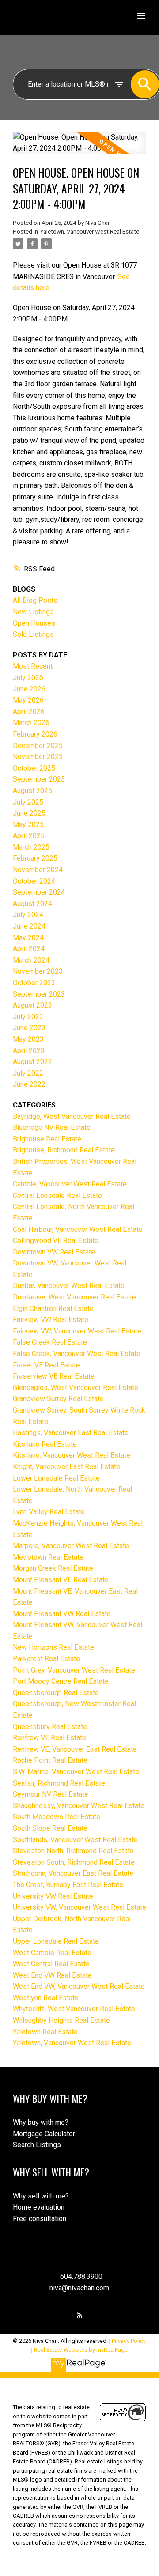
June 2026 (29, 689)
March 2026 (31, 723)
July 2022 (28, 1073)
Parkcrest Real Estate (46, 1659)
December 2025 (38, 746)
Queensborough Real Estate (56, 1693)
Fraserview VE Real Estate (54, 1376)
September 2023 (39, 994)
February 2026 (35, 734)
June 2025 (29, 813)
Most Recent (33, 666)
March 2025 (31, 847)
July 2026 (28, 678)
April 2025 (29, 836)
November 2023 (38, 971)
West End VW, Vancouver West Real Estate (79, 1986)
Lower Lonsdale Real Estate (56, 1478)
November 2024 (38, 870)
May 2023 (28, 1039)
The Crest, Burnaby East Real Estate (68, 1885)
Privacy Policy (129, 2341)
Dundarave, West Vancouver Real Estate (74, 1297)
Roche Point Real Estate (50, 1760)
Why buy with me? (41, 2122)
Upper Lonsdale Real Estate (56, 1941)
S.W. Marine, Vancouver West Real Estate (76, 1772)
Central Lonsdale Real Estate (57, 1195)
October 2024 (34, 881)
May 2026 (28, 700)
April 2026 (29, 712)
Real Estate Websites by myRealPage (81, 2350)
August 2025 (32, 791)
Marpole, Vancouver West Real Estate (71, 1546)
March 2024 (31, 960)
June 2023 (29, 1028)
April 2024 (29, 949)
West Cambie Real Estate (52, 1953)
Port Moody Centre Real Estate (61, 1681)
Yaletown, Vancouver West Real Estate (89, 232)
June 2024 (29, 926)
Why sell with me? (41, 2196)
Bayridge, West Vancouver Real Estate (72, 1116)
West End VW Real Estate (52, 1975)
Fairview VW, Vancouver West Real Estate (77, 1331)
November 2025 (38, 757)
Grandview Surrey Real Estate (58, 1399)
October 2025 (34, 768)
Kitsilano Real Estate (45, 1444)
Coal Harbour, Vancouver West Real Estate (78, 1229)
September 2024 (39, 892)
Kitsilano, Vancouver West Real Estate (72, 1455)
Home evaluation (39, 2207)
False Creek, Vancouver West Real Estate (77, 1354)
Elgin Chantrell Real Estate (53, 1309)
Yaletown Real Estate (45, 2032)
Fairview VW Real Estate (51, 1320)
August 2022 (32, 1062)
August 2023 (32, 1005)
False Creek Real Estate (50, 1342)
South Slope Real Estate (50, 1828)
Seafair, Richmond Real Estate (59, 1783)
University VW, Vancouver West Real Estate (79, 1907)
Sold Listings (33, 634)
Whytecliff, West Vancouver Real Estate (74, 2009)
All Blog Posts (35, 600)
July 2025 (28, 802)
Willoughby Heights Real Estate (61, 2020)
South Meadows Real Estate (57, 1817)
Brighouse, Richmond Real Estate (64, 1150)
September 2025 (39, 779)
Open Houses (34, 623)
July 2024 (28, 915)
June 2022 (29, 1084)
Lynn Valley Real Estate (49, 1512)
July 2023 (28, 1017)
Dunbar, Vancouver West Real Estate (69, 1286)
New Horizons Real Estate (53, 1647)
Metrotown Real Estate (48, 1557)
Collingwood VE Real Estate (56, 1241)
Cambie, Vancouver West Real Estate (70, 1184)
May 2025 (28, 825)
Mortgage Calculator (44, 2134)
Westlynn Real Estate (46, 1998)
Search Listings (37, 2145)
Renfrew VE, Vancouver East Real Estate (75, 1749)
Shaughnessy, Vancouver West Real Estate (79, 1806)
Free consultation (40, 2219)
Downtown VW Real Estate (54, 1252)
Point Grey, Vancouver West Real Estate (74, 1670)
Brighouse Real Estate (47, 1139)
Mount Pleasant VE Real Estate (61, 1580)
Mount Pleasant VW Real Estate (62, 1614)
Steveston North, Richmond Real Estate (73, 1851)
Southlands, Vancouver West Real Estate (75, 1840)
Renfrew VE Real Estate (49, 1738)
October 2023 (34, 983)
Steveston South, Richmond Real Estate (74, 1862)
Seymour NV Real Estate (51, 1794)
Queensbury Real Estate (50, 1727)
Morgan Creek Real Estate (53, 1568)
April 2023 (29, 1051)
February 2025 (35, 858)
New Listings (33, 612)
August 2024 (32, 904)
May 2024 (28, 938)
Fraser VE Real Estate (46, 1365)
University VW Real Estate (53, 1896)
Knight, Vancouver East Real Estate (66, 1467)
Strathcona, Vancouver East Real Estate (73, 1873)
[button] (79, 2315)
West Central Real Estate (51, 1964)
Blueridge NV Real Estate (52, 1127)
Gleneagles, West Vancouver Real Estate (76, 1388)
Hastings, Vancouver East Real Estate (71, 1433)
